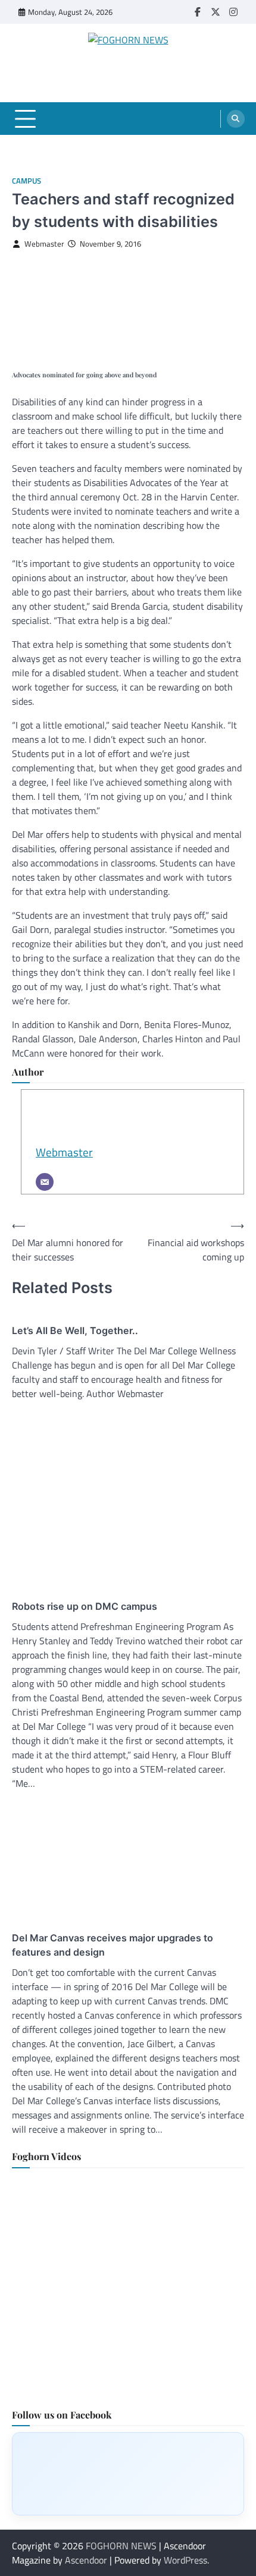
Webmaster (44, 244)
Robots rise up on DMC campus (85, 1606)
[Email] (45, 1182)
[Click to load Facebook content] (128, 2474)
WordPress (185, 2560)
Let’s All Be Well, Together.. (75, 1330)
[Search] (236, 119)
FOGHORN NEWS (121, 2546)
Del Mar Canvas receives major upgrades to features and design (113, 1945)
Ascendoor (86, 2560)
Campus (26, 181)
